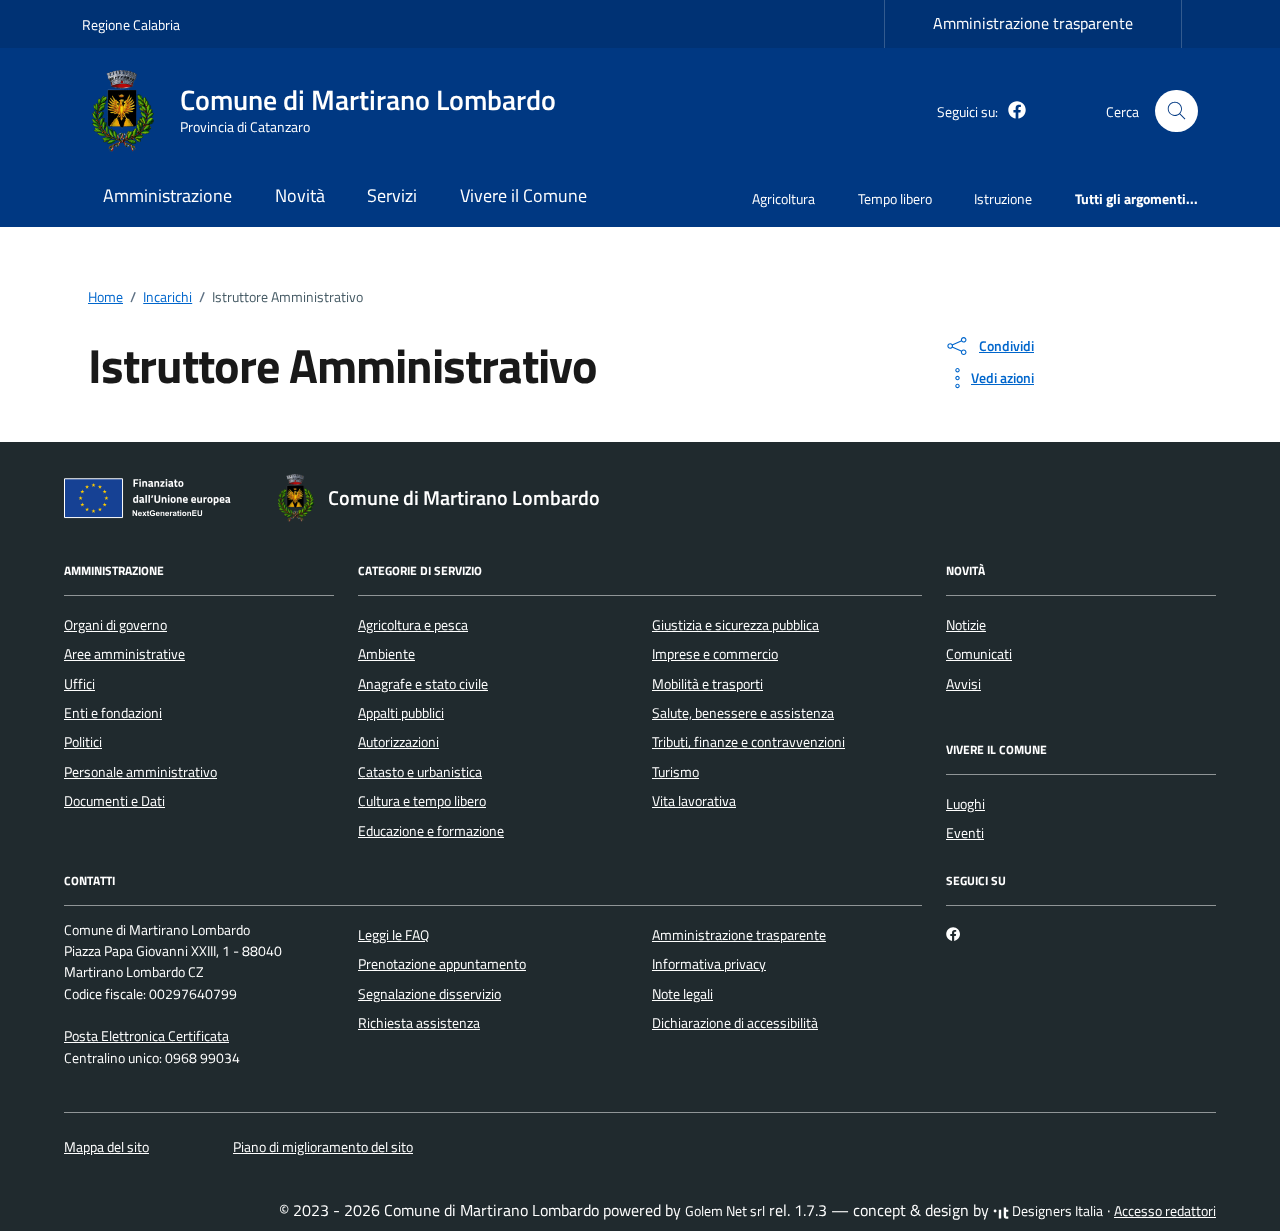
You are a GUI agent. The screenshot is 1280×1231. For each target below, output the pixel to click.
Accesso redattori (1165, 1211)
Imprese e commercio (715, 654)
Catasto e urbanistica (420, 772)
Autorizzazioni (398, 742)
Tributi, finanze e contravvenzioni (748, 742)
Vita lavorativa (694, 801)
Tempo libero (895, 198)
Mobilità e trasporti (707, 684)
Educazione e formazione (431, 831)
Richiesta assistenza (419, 1023)
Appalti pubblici (401, 713)
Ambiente (386, 654)
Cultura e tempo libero (422, 801)
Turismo (675, 772)
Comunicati (979, 654)
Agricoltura (783, 198)
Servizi (392, 195)
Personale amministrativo (140, 772)
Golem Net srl (725, 1211)
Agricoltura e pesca (413, 625)
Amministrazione (167, 195)
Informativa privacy (709, 964)
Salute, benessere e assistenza (743, 713)
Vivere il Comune (523, 195)
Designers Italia (1056, 1211)
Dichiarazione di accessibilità (735, 1023)
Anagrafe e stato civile (423, 684)
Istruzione (1003, 198)
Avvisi (963, 684)
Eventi (965, 833)
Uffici (79, 684)
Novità (300, 195)
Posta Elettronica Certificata (146, 1036)
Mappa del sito (106, 1147)
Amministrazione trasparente (1033, 23)
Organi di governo (115, 625)
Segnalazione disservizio (429, 994)
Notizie (966, 625)
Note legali (682, 994)
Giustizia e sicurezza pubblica (735, 625)
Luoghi (965, 804)
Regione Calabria (131, 24)
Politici (83, 742)
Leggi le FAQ (393, 935)
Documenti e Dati (114, 801)
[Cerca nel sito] (1176, 111)
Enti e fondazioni (113, 713)
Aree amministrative (124, 654)
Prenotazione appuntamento (442, 964)
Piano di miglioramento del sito (323, 1147)
